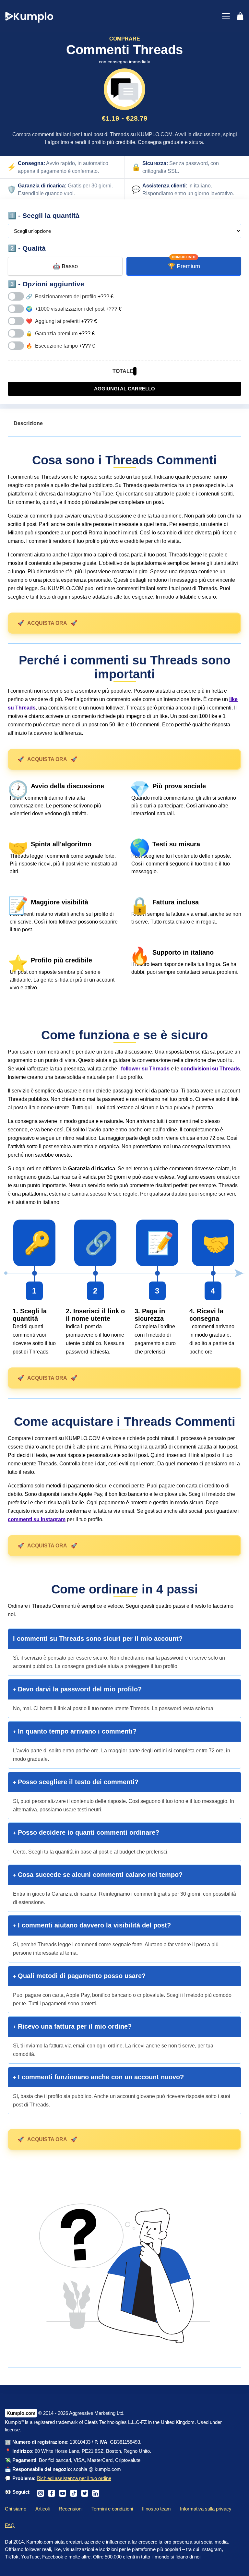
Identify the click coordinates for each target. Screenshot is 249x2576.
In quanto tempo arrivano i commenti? (76, 1731)
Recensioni (71, 2509)
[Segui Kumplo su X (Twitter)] (85, 2492)
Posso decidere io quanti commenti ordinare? (88, 1832)
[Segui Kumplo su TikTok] (74, 2492)
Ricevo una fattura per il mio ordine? (74, 2026)
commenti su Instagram (37, 1519)
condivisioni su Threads (210, 1069)
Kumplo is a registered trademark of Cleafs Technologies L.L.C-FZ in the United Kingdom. (101, 2422)
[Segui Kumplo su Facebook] (52, 2492)
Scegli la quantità (51, 215)
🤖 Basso (65, 266)
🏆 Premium (184, 266)
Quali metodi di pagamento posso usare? (81, 1976)
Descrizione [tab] (28, 423)
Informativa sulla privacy (206, 2509)
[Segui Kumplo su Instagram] (41, 2492)
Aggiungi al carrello (124, 389)
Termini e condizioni (112, 2509)
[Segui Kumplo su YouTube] (63, 2492)
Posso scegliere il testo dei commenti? (77, 1782)
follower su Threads (145, 1069)
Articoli (42, 2509)
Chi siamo (16, 2509)
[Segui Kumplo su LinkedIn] (96, 2492)
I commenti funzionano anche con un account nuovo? (100, 2077)
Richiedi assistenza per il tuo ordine (74, 2478)
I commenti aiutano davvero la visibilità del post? (93, 1925)
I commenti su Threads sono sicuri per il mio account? (98, 1639)
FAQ (10, 2525)
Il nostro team (156, 2509)
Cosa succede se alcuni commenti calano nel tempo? (99, 1875)
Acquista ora (47, 623)
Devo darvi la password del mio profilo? (79, 1689)
